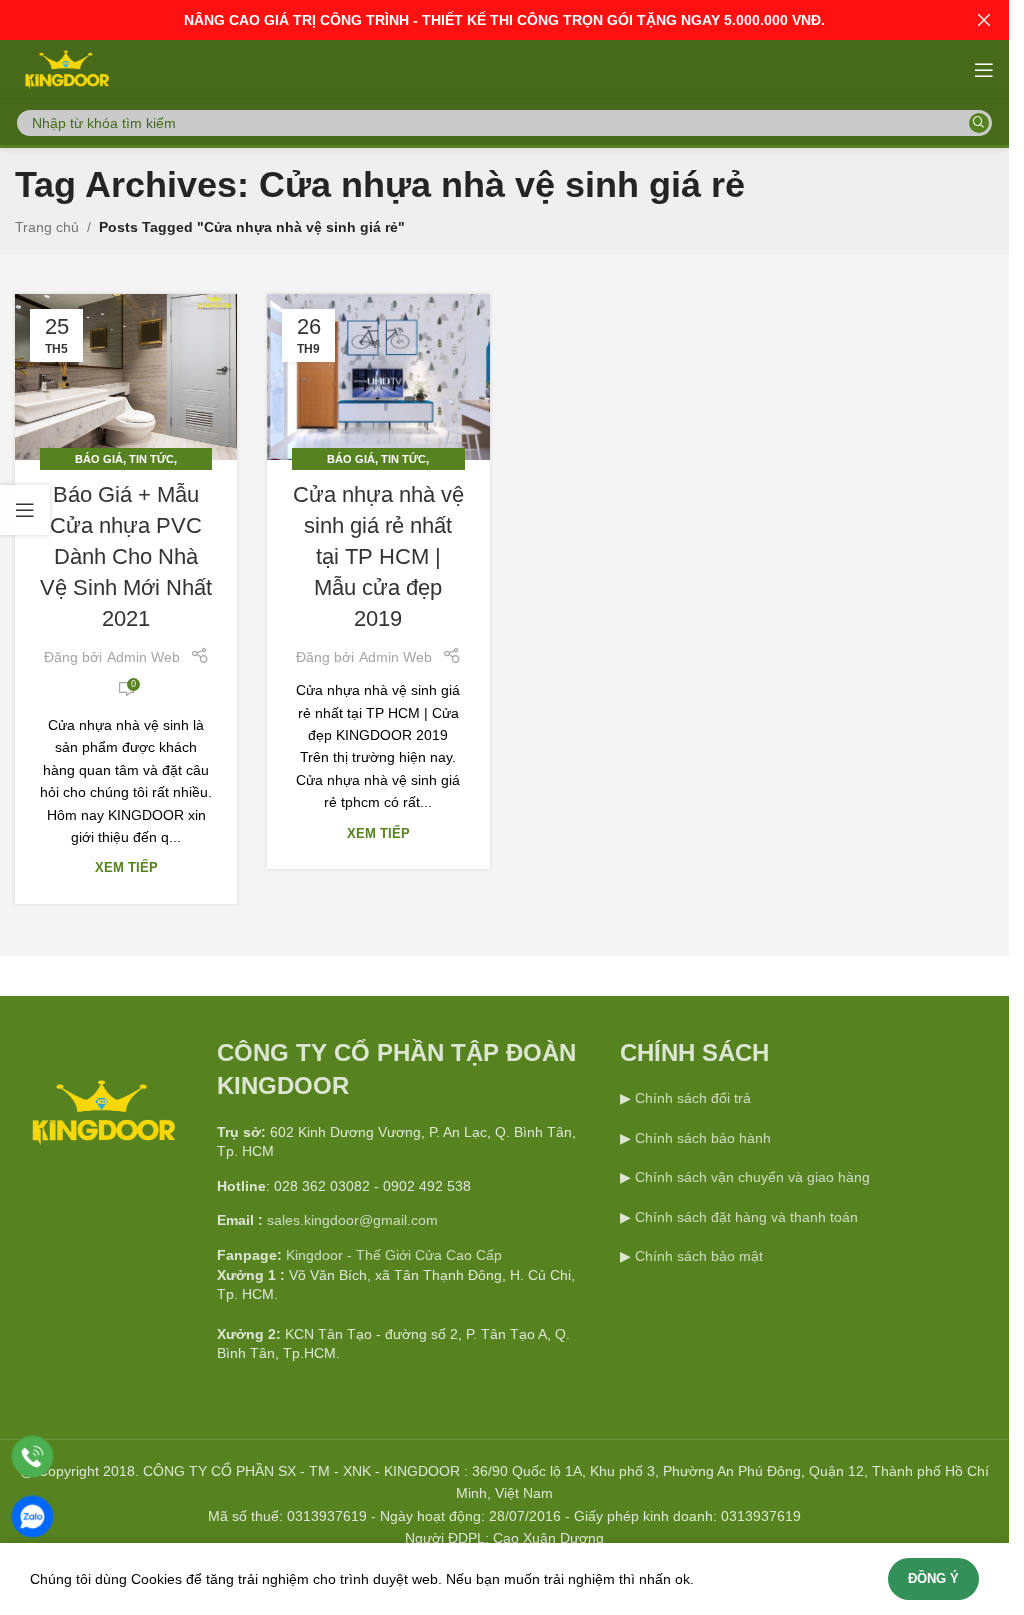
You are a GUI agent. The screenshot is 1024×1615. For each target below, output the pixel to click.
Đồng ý (933, 1578)
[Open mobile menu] (984, 70)
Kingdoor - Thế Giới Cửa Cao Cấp (394, 1255)
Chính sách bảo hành (701, 1138)
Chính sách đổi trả (691, 1098)
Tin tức (151, 459)
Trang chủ (47, 227)
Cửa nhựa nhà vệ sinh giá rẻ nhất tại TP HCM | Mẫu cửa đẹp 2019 (378, 556)
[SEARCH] (979, 123)
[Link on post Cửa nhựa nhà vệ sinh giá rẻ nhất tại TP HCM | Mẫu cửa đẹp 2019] (378, 377)
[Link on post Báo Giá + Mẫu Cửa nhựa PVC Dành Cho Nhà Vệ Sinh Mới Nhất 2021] (126, 377)
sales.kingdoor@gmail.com (352, 1220)
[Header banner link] (504, 20)
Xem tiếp (126, 868)
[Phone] (32, 1456)
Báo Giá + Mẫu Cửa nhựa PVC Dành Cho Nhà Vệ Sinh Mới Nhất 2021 (126, 556)
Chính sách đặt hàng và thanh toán (746, 1217)
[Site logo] (65, 69)
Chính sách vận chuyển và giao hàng (752, 1177)
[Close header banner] (984, 20)
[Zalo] (32, 1516)
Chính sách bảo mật (699, 1256)
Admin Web (143, 657)
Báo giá (99, 459)
